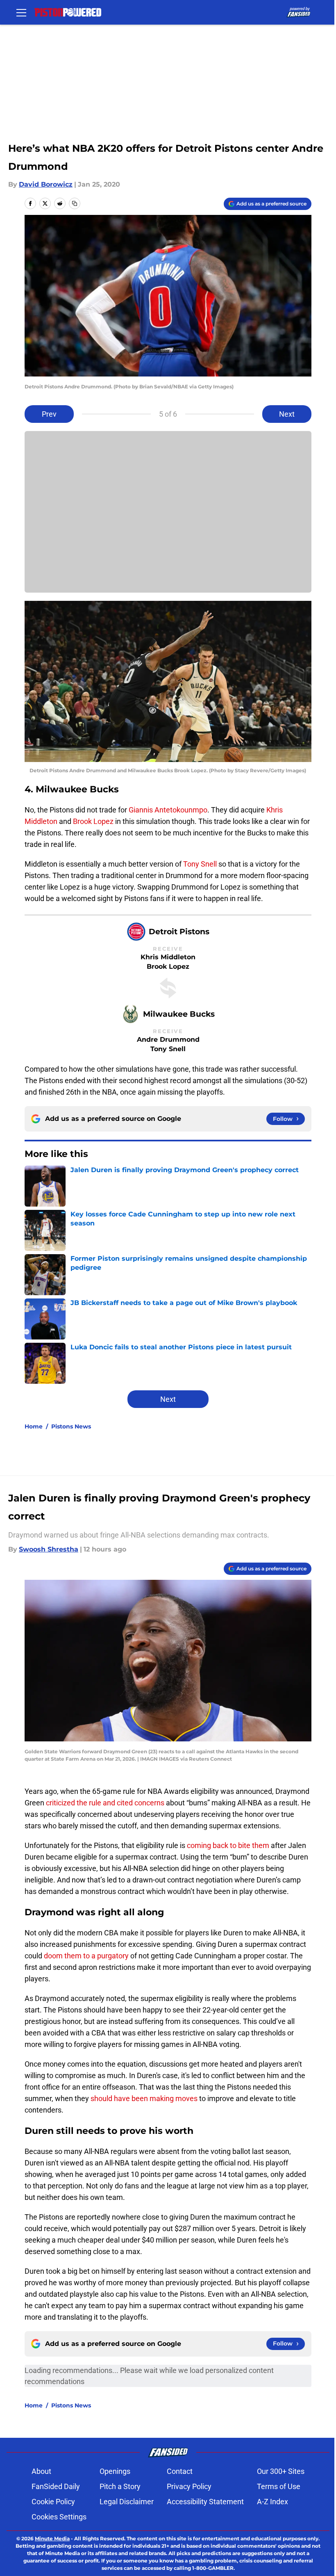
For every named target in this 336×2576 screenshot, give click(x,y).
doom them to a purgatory (86, 1956)
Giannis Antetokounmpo (168, 810)
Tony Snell (200, 864)
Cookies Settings (59, 2517)
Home (34, 1426)
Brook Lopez (93, 821)
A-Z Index (272, 2502)
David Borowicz (46, 184)
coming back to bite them (228, 1845)
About (41, 2471)
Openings (115, 2471)
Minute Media (52, 2538)
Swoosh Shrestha (49, 1549)
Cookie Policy (53, 2502)
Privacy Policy (189, 2486)
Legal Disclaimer (127, 2502)
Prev (49, 414)
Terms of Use (279, 2486)
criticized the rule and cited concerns (105, 1803)
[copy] (75, 203)
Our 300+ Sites (281, 2471)
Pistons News (71, 1426)
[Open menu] (21, 12)
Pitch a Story (120, 2486)
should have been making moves (144, 2098)
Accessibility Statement (205, 2502)
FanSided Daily (56, 2486)
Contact (180, 2471)
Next (287, 414)
